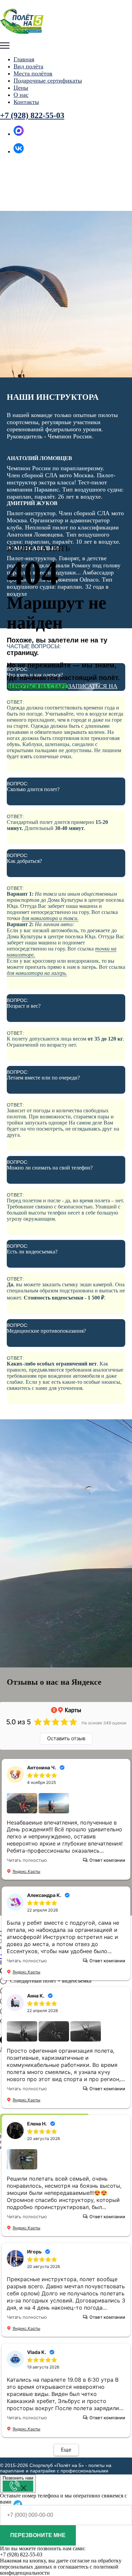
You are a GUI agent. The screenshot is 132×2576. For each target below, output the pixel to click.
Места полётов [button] (33, 73)
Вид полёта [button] (28, 66)
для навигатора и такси (49, 918)
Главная (24, 59)
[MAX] (19, 134)
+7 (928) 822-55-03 (32, 115)
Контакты (26, 102)
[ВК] (19, 151)
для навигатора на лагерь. (37, 973)
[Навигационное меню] (5, 46)
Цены (21, 88)
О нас (21, 95)
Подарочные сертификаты (48, 81)
